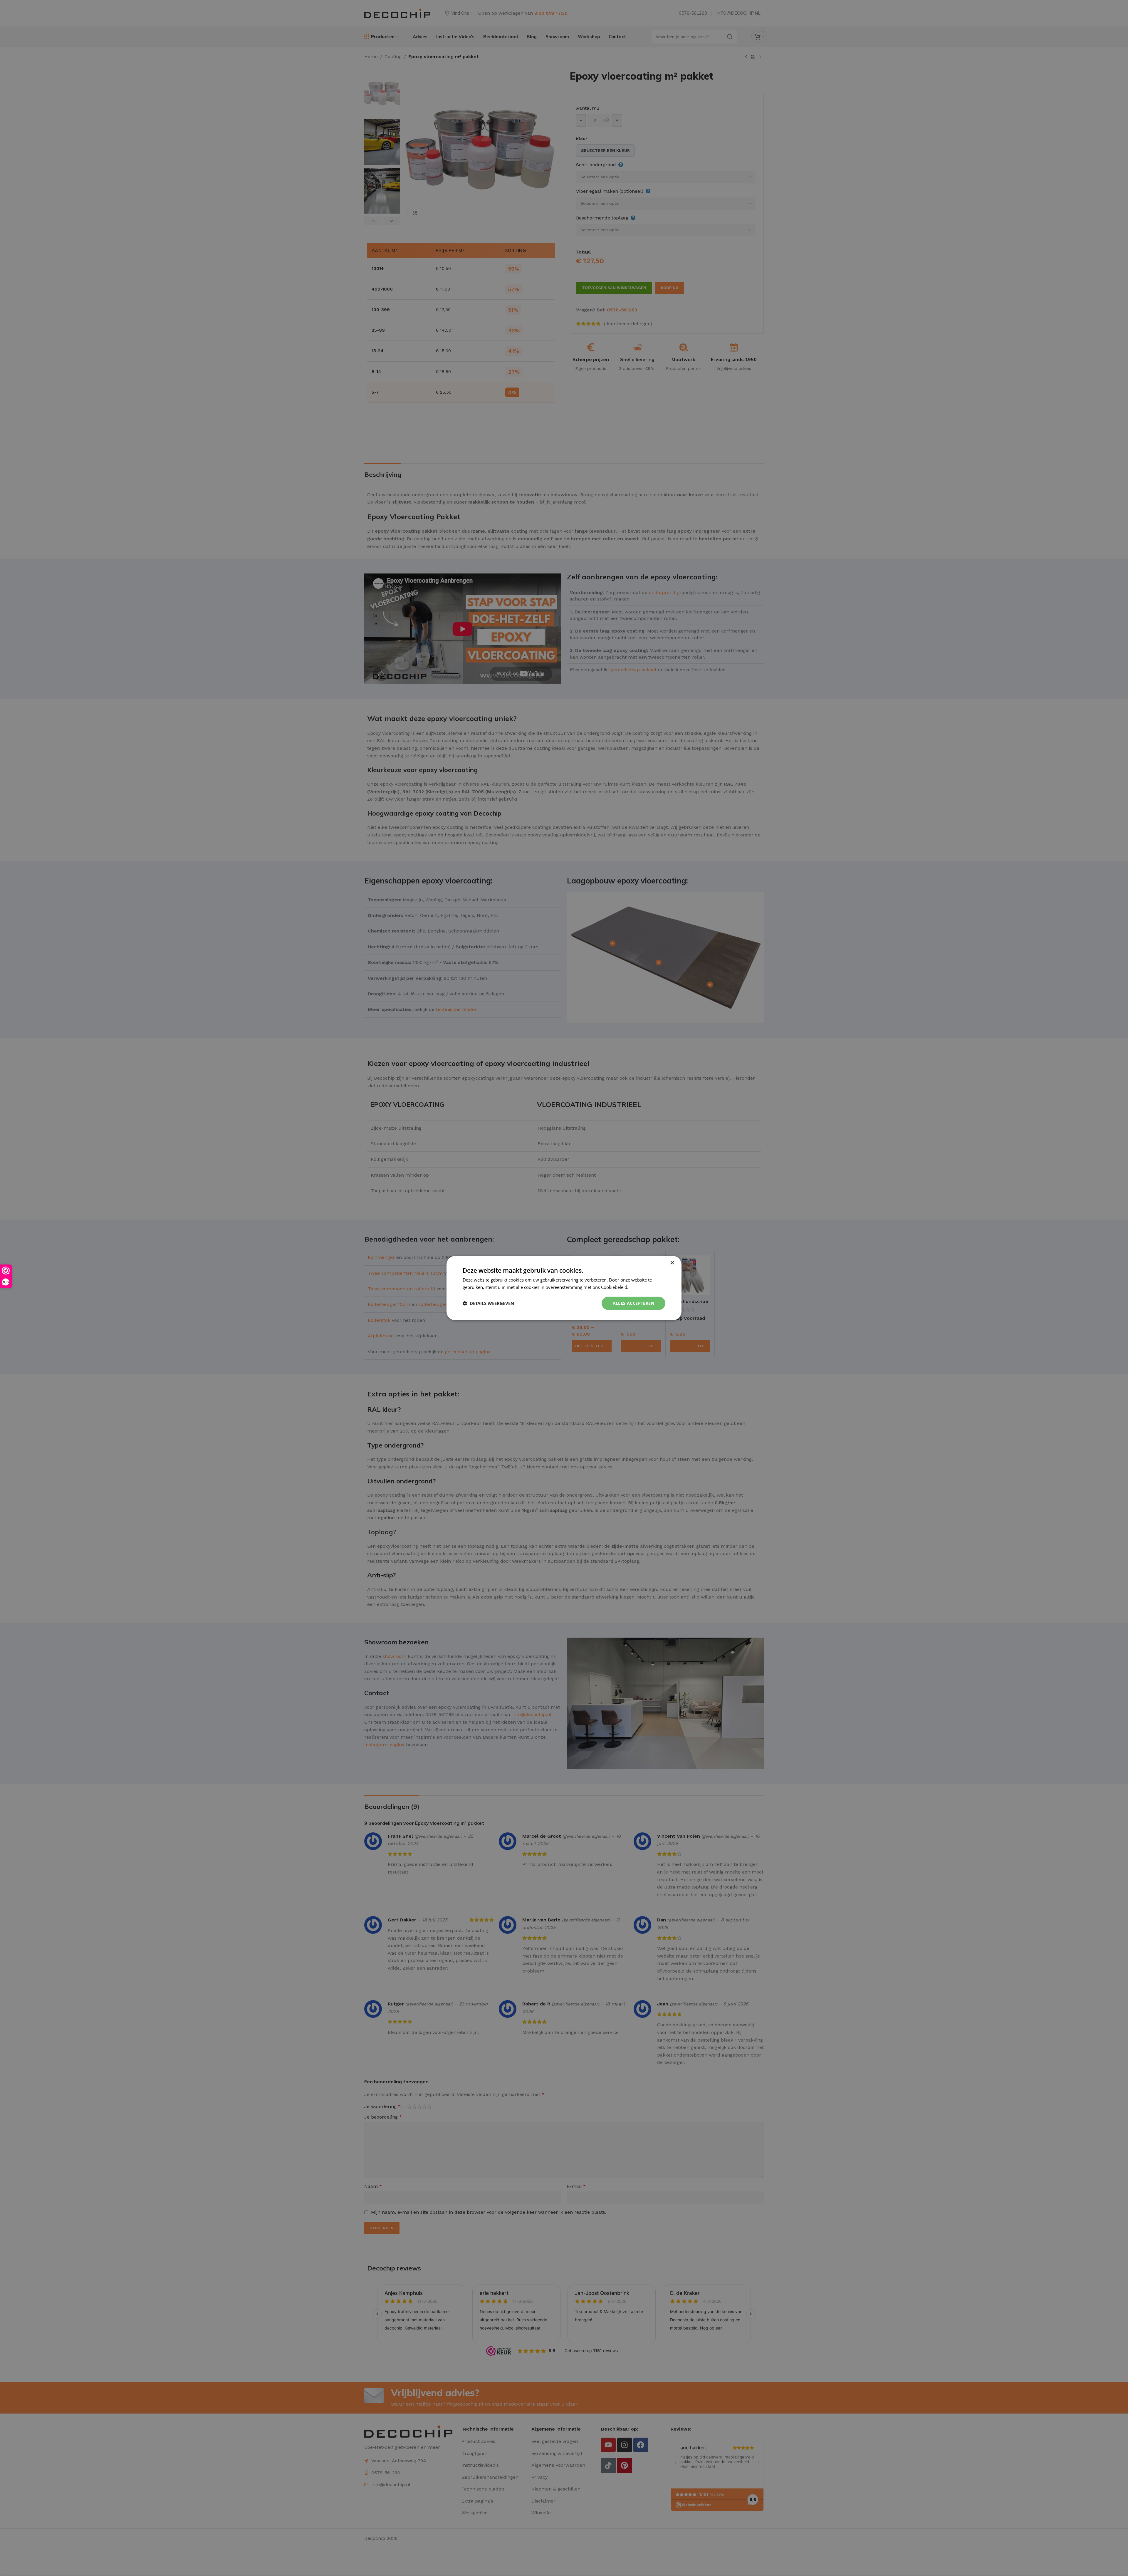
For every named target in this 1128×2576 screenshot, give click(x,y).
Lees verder (641, 1287)
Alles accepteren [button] (633, 1303)
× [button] (672, 1263)
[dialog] (564, 1288)
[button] (488, 1303)
